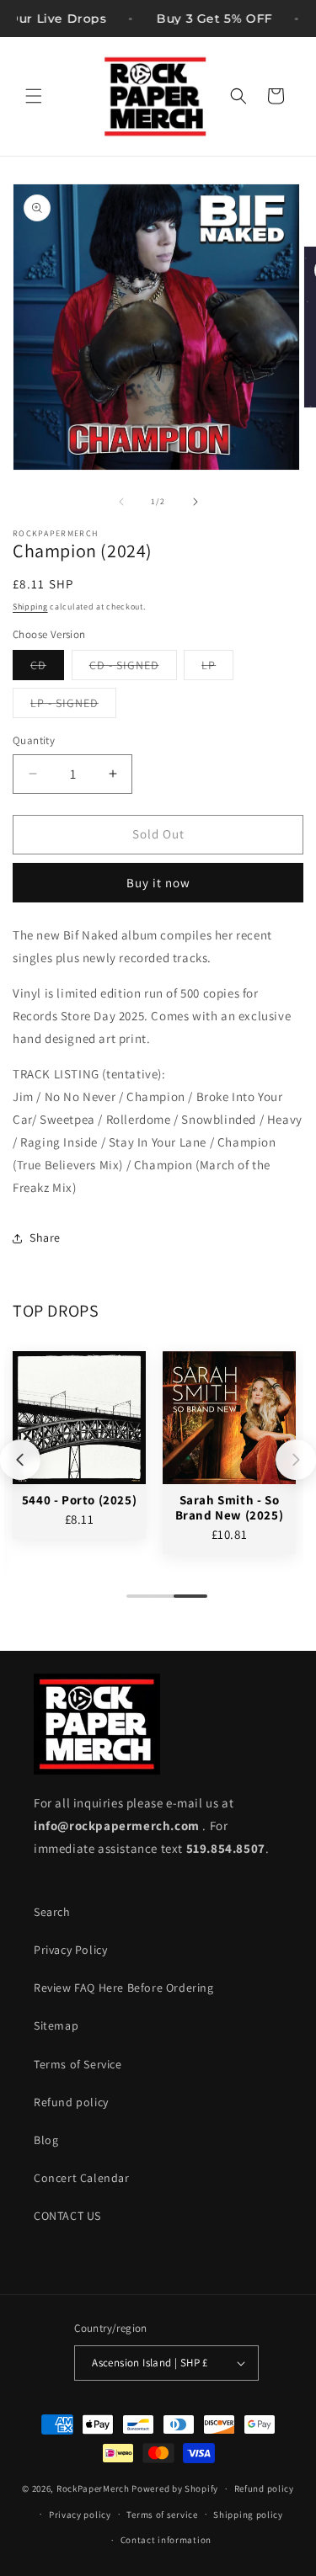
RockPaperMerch (93, 2488)
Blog (46, 2140)
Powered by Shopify (175, 2488)
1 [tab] (135, 1603)
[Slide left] (121, 502)
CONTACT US (67, 2216)
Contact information (166, 2540)
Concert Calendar (82, 2178)
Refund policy (71, 2102)
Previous (20, 1460)
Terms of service (162, 2515)
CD (47, 668)
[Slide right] (195, 502)
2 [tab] (158, 1603)
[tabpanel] (79, 1445)
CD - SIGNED (133, 668)
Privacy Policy (70, 1950)
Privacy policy (80, 2515)
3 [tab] (182, 1603)
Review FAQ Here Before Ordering (124, 1988)
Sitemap (56, 2025)
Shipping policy (248, 2515)
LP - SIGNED (73, 706)
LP (217, 668)
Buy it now (158, 883)
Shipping (30, 607)
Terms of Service (78, 2064)
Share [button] (45, 1237)
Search (52, 1912)
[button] (34, 96)
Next (296, 1460)
